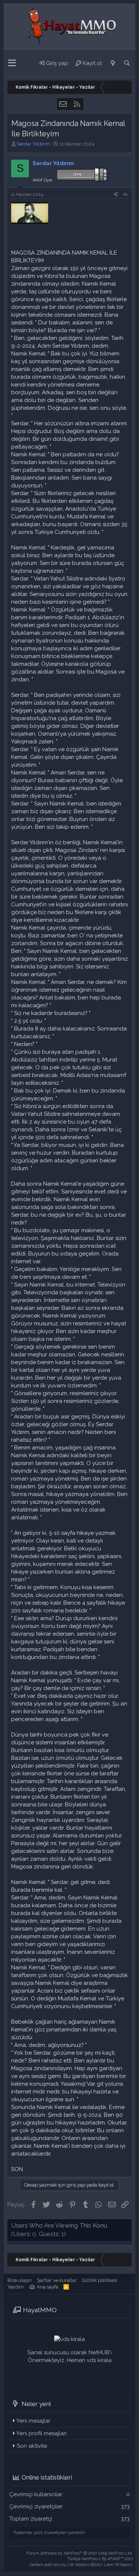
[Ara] (127, 63)
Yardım (16, 2287)
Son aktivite (32, 2446)
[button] (12, 63)
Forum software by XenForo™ (80, 2553)
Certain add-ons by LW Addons (81, 2565)
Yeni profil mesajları (42, 2433)
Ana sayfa (47, 2287)
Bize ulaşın (19, 2280)
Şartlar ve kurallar (57, 2280)
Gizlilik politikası (100, 2280)
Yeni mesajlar (33, 2421)
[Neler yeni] (113, 63)
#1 (125, 194)
